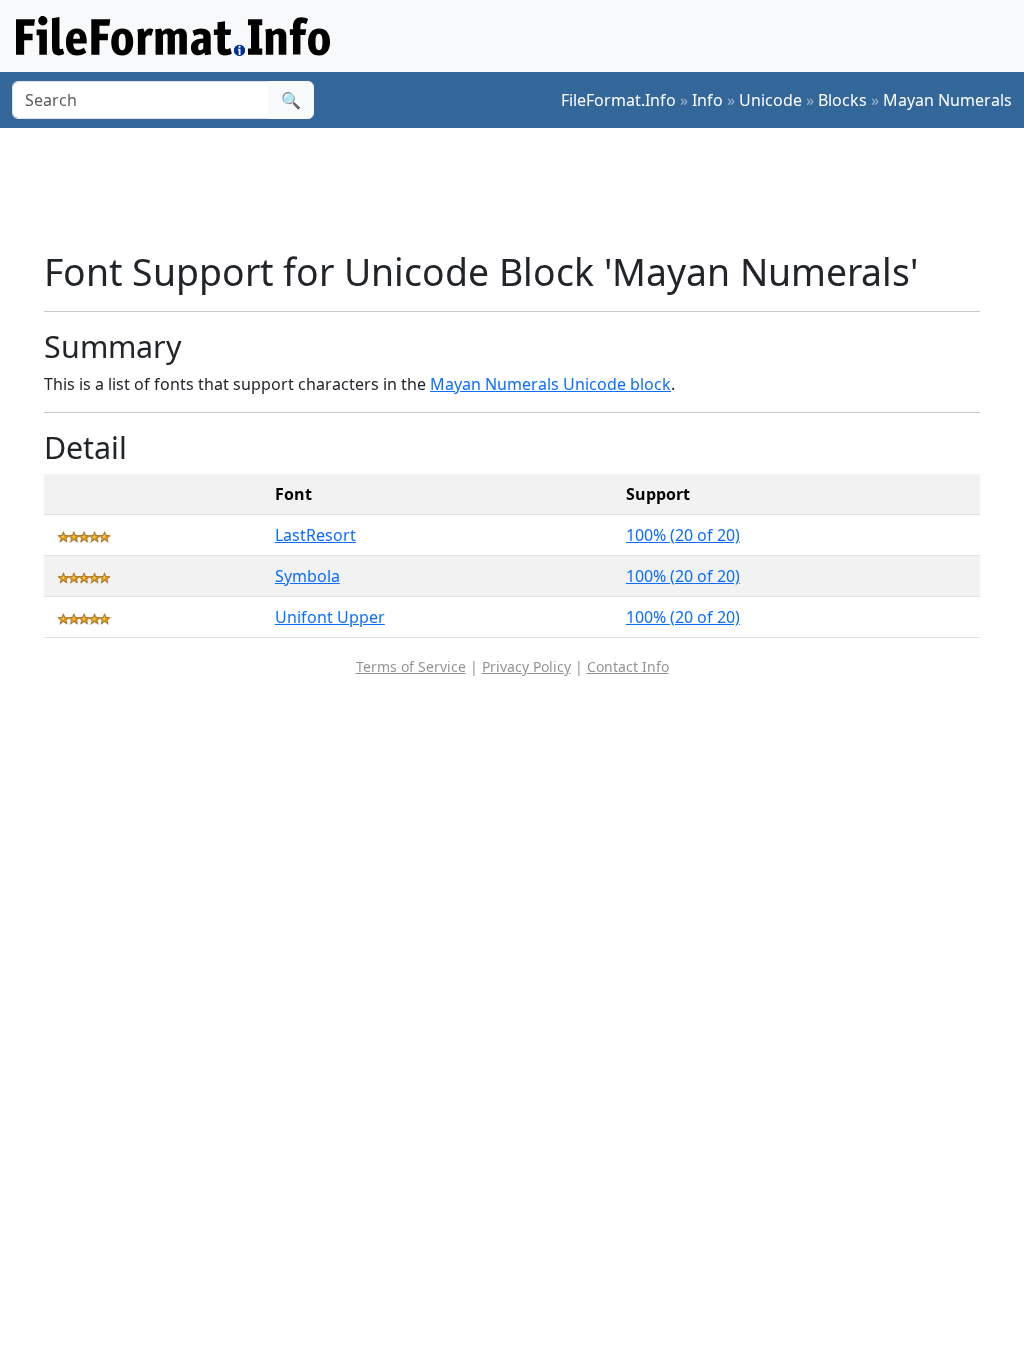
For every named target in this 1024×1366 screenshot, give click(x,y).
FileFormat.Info (618, 100)
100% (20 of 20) (683, 535)
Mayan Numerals (947, 100)
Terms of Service (411, 666)
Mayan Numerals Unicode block (550, 384)
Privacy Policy (526, 666)
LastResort (315, 535)
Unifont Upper (330, 617)
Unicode (770, 100)
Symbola (307, 576)
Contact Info (628, 666)
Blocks (842, 100)
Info (707, 100)
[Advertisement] (524, 189)
